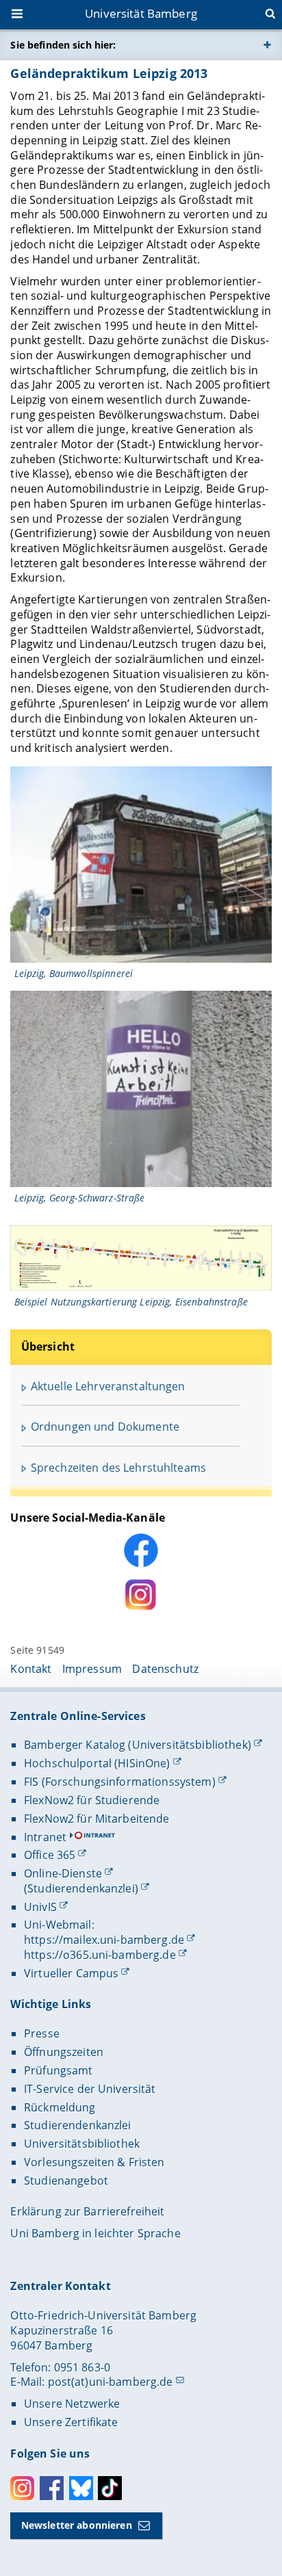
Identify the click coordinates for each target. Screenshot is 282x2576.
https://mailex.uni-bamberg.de (104, 1940)
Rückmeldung (60, 2107)
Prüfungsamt (59, 2070)
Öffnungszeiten (64, 2052)
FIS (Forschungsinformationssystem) (120, 1782)
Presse (42, 2033)
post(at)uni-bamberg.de (111, 2382)
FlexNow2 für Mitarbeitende (97, 1819)
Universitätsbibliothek (82, 2144)
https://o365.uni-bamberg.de (100, 1955)
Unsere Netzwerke (72, 2404)
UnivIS (40, 1907)
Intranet (45, 1837)
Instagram (22, 2488)
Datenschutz (165, 1669)
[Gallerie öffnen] (141, 864)
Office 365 (50, 1855)
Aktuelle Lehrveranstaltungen (108, 1386)
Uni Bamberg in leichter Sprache (95, 2233)
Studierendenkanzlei (78, 2125)
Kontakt (31, 1669)
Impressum (92, 1669)
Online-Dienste (63, 1873)
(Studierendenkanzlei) (81, 1888)
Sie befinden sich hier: (63, 45)
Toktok (110, 2488)
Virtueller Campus (71, 1973)
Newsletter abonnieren (77, 2525)
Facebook (52, 2488)
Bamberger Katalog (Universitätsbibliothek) (138, 1745)
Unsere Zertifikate (71, 2422)
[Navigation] (18, 15)
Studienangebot (66, 2181)
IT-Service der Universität (90, 2089)
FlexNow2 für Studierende (92, 1800)
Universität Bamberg (141, 13)
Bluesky (81, 2488)
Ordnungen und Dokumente (105, 1427)
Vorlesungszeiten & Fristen (94, 2162)
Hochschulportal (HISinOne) (97, 1763)
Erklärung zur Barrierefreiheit (87, 2211)
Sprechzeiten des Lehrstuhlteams (118, 1468)
